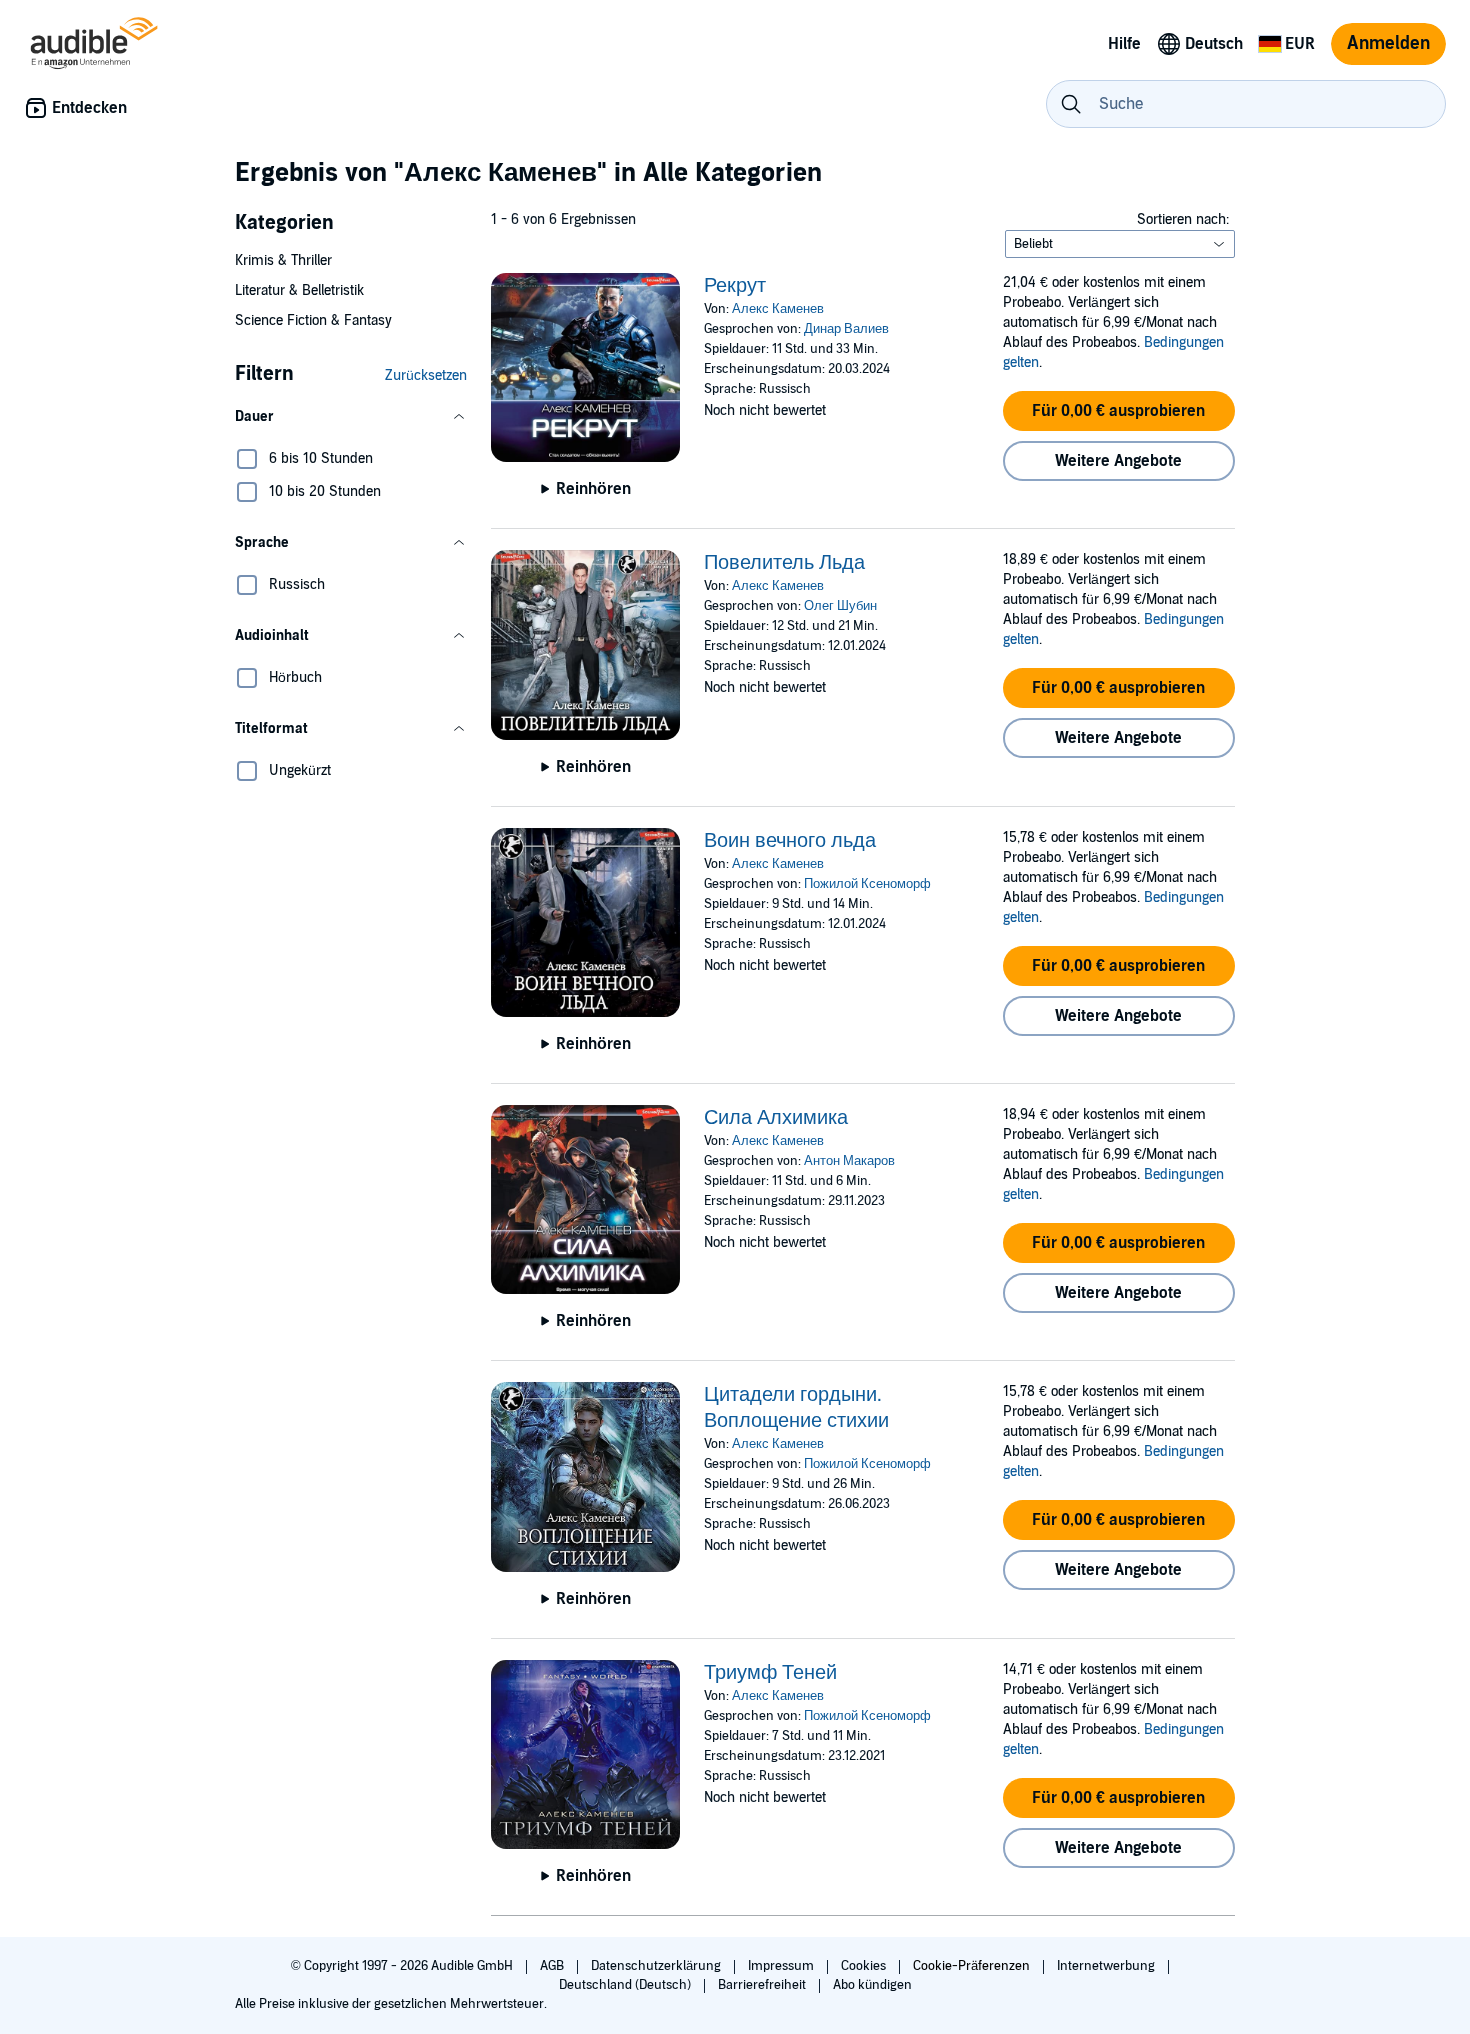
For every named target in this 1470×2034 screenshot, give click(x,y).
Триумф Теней (770, 1673)
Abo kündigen (872, 1985)
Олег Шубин (840, 606)
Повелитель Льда (784, 563)
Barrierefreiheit (763, 1985)
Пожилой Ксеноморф (867, 884)
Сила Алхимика (776, 1118)
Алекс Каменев (778, 309)
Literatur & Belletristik (299, 290)
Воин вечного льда (790, 841)
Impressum (782, 1966)
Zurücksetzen (426, 375)
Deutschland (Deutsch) (626, 1985)
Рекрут (735, 286)
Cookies (865, 1966)
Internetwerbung (1107, 1966)
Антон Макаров (849, 1161)
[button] (351, 417)
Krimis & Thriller (283, 260)
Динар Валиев (846, 329)
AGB (553, 1966)
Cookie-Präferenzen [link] (971, 1966)
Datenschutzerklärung (657, 1966)
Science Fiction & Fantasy (313, 320)
